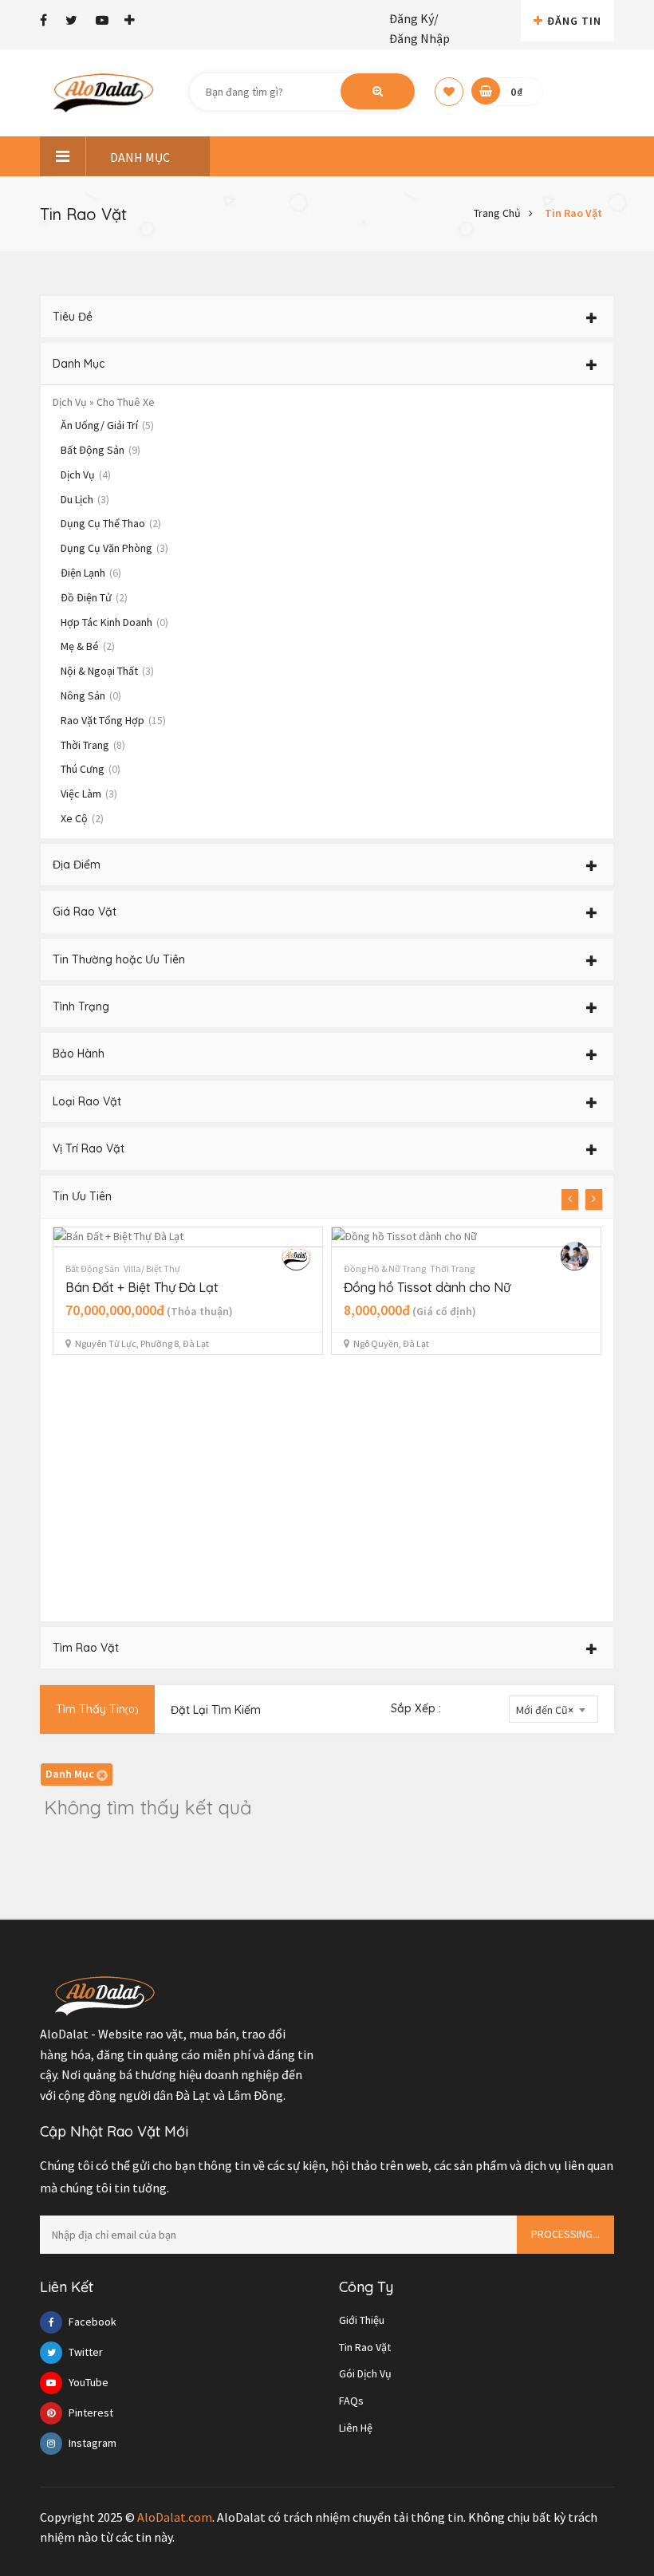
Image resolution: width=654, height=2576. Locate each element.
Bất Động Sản (100, 450)
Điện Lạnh (91, 573)
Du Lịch (85, 499)
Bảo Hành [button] (79, 1054)
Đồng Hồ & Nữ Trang (385, 1268)
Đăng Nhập (420, 38)
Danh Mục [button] (79, 364)
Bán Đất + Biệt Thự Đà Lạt (142, 1287)
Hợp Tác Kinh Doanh (114, 622)
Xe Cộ (82, 818)
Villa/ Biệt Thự (152, 1268)
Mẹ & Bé (88, 646)
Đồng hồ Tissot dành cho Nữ (427, 1287)
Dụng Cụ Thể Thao (111, 523)
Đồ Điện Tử (94, 597)
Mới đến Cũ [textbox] (545, 1710)
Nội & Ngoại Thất (107, 671)
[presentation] (570, 1199)
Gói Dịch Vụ (365, 2373)
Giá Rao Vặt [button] (85, 912)
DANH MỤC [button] (140, 157)
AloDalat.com (175, 2517)
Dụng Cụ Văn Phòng (114, 548)
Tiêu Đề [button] (73, 317)
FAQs (351, 2401)
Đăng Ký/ (414, 18)
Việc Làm (89, 794)
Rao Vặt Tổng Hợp (113, 720)
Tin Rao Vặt (573, 213)
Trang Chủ (497, 213)
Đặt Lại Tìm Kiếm (216, 1710)
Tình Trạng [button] (81, 1006)
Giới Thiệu (362, 2320)
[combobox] (554, 1709)
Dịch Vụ (86, 475)
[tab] (327, 317)
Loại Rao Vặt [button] (87, 1101)
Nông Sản (91, 695)
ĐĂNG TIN (574, 21)
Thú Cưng (91, 769)
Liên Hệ (356, 2428)
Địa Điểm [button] (77, 865)
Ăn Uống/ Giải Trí (107, 425)
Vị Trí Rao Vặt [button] (89, 1148)
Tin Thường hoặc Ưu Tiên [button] (119, 959)
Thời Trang (93, 745)
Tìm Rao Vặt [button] (86, 1648)
